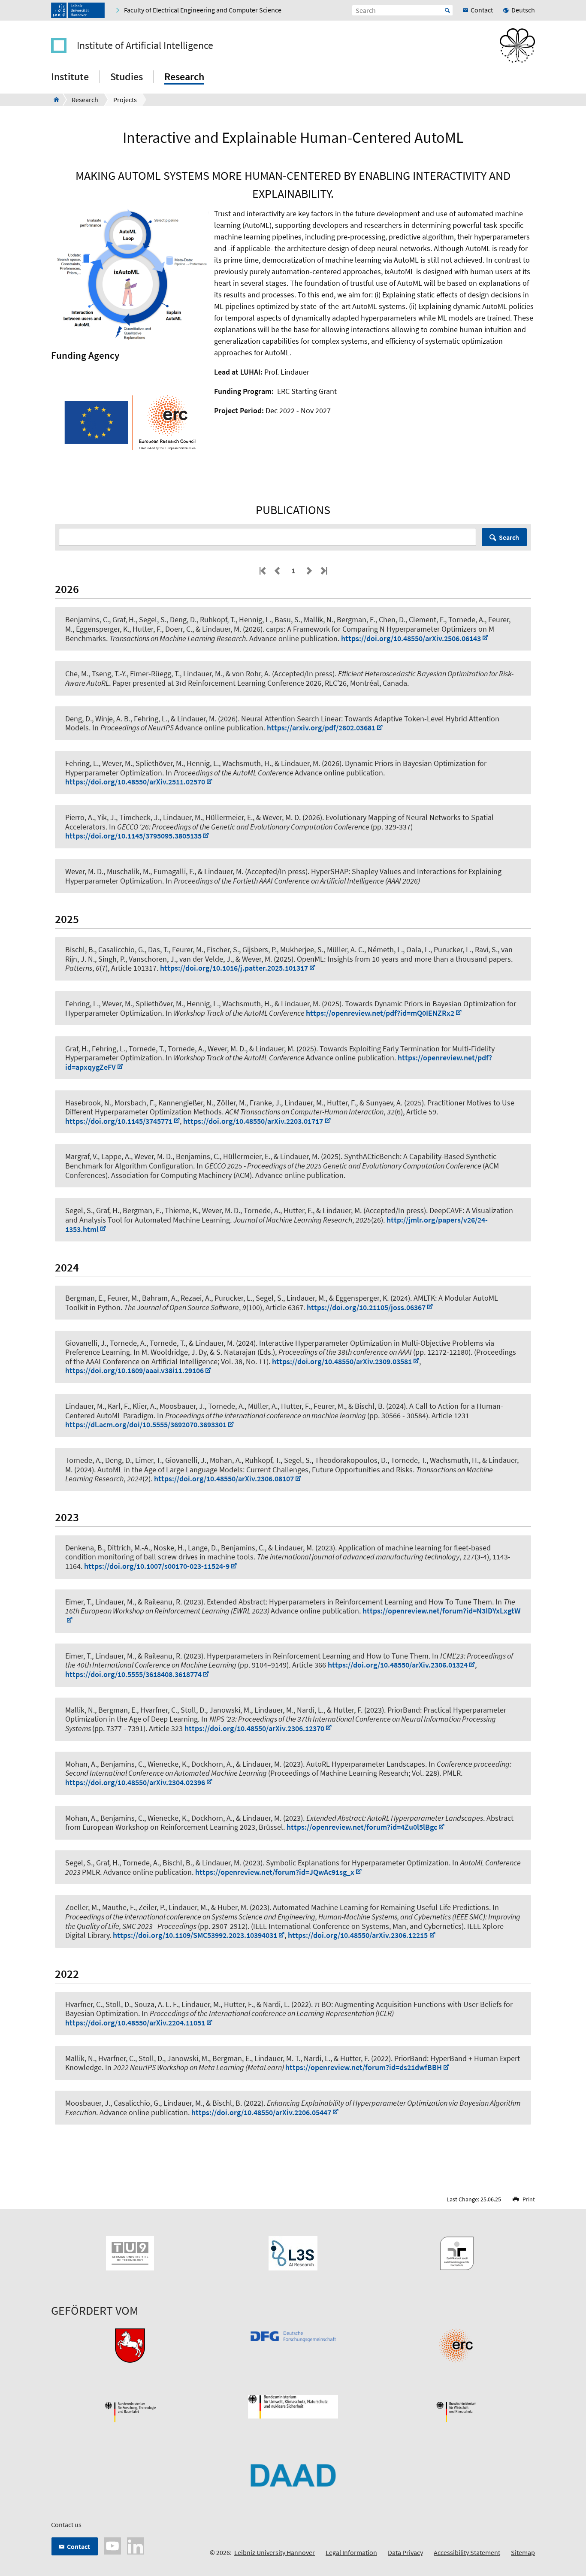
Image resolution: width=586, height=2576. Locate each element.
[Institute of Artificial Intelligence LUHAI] (54, 100)
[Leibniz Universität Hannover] (78, 10)
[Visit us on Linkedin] (136, 2545)
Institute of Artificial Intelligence (145, 45)
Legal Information (351, 2552)
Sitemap (523, 2552)
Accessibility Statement (467, 2552)
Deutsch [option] (523, 10)
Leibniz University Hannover (275, 2552)
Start (447, 10)
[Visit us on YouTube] (112, 2545)
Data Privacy (405, 2552)
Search (509, 537)
